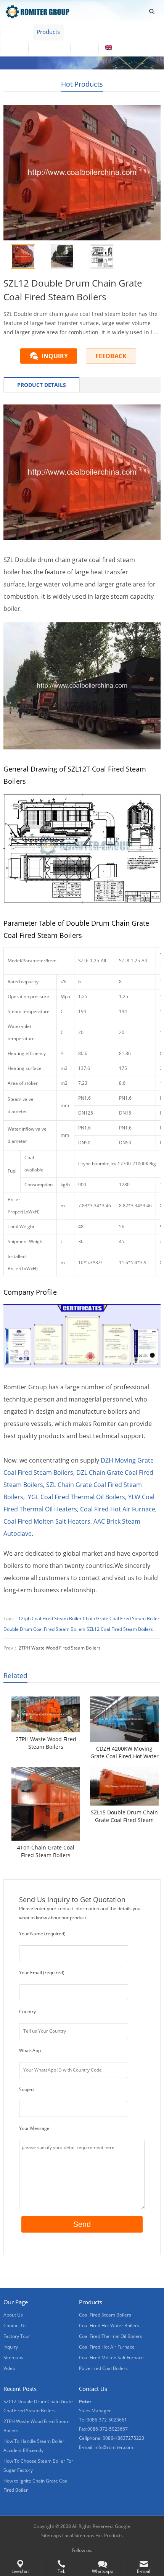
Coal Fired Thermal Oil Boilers (111, 2336)
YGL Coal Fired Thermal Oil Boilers (76, 1497)
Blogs (84, 48)
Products (48, 32)
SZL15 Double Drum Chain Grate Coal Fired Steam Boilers (124, 1816)
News (14, 48)
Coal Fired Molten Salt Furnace (111, 2358)
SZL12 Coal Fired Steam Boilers (120, 1629)
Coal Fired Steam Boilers (105, 2315)
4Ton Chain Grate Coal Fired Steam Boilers (46, 1851)
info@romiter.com (114, 2447)
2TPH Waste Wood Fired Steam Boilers (60, 1648)
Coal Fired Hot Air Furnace (118, 1509)
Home (15, 32)
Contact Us (49, 48)
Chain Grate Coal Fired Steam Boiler (121, 1618)
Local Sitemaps (79, 2535)
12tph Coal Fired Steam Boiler (50, 1618)
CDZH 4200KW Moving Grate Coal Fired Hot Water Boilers (125, 1753)
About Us (86, 32)
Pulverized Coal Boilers (103, 2368)
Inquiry (11, 2347)
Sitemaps (13, 2358)
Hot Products (82, 84)
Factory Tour (128, 32)
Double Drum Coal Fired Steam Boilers (44, 1629)
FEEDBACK (111, 356)
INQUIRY (55, 356)
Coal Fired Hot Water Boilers (109, 2325)
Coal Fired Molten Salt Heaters (47, 1521)
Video (9, 2368)
